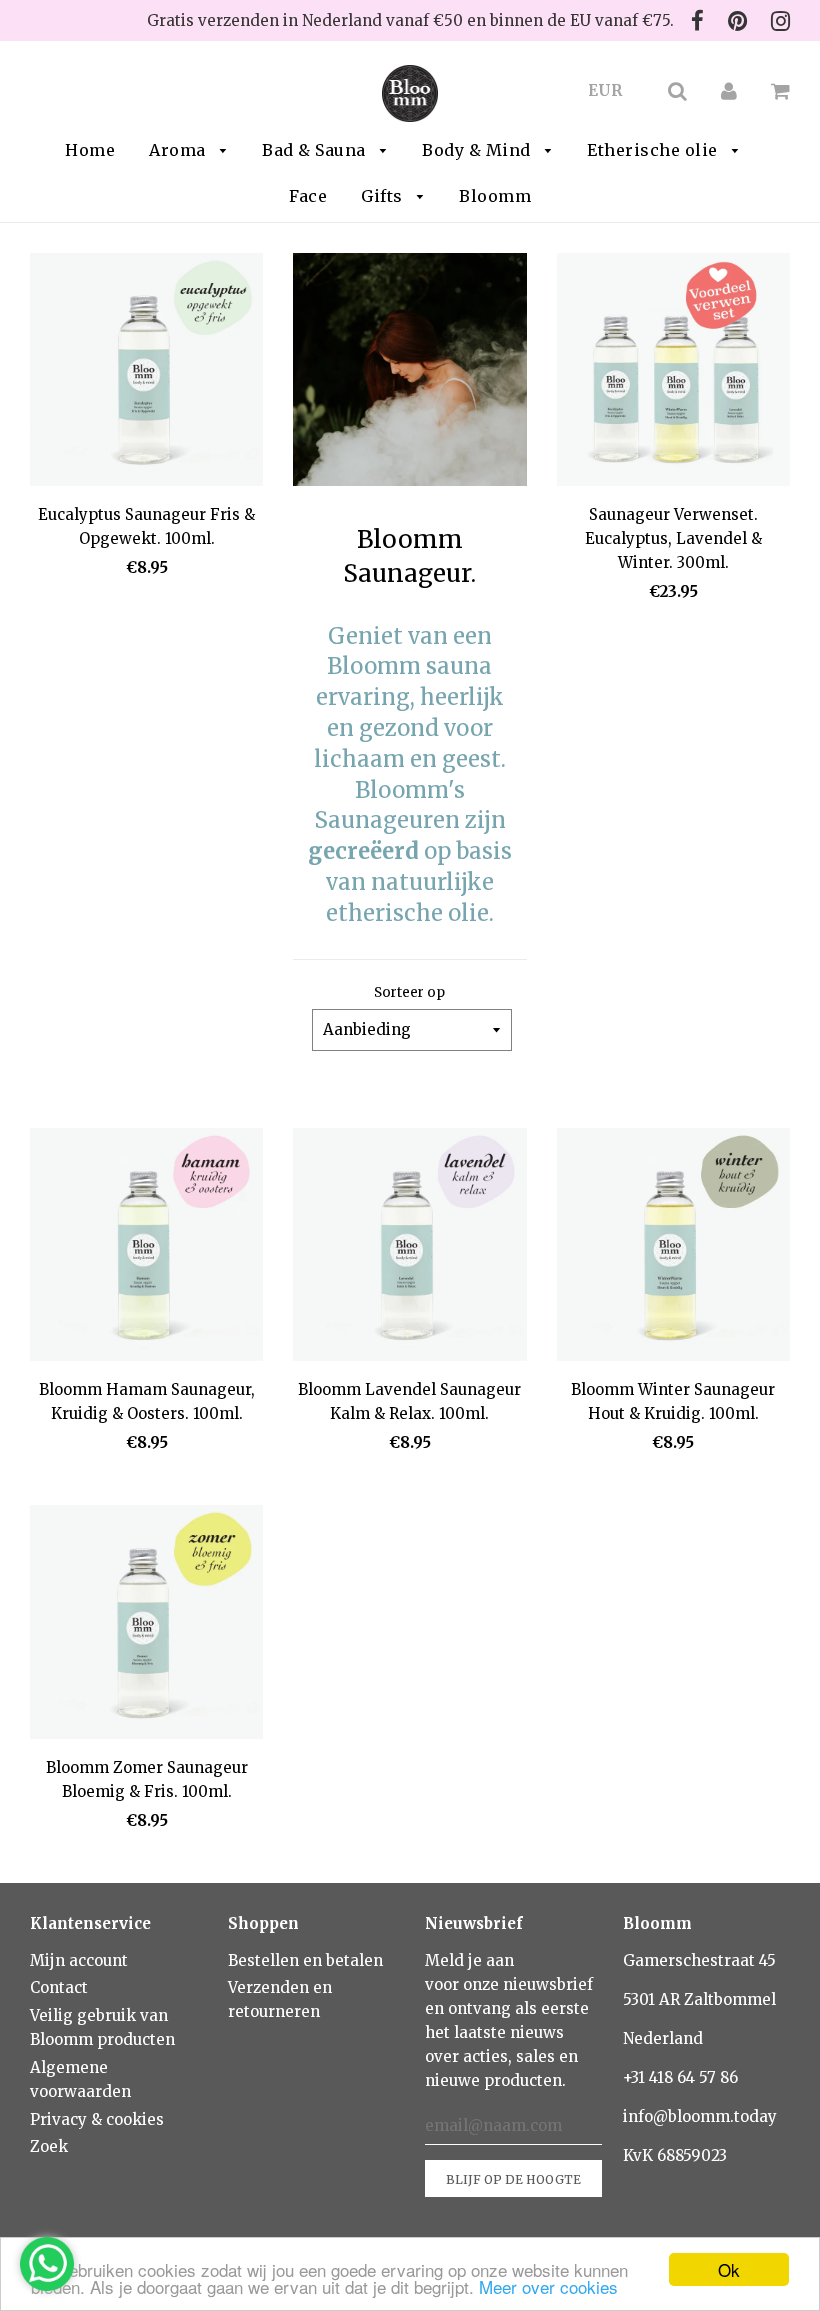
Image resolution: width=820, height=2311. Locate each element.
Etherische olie (654, 150)
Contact (59, 1987)
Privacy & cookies (97, 2119)
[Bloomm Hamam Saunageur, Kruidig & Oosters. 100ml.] (146, 1248)
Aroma (179, 150)
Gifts (384, 196)
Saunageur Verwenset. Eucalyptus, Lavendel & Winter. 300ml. (673, 538)
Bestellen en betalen (305, 1960)
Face (308, 196)
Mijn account (79, 1960)
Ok (729, 2269)
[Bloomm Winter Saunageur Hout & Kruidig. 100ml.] (673, 1248)
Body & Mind (478, 150)
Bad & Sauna (316, 150)
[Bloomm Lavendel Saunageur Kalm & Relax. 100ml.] (409, 1248)
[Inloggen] (729, 90)
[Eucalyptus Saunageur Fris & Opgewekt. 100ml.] (146, 373)
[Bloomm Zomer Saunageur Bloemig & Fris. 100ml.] (146, 1625)
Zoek (49, 2146)
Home (90, 150)
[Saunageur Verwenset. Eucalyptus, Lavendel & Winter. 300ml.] (673, 373)
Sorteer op (409, 992)
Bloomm (495, 196)
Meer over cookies (548, 2286)
